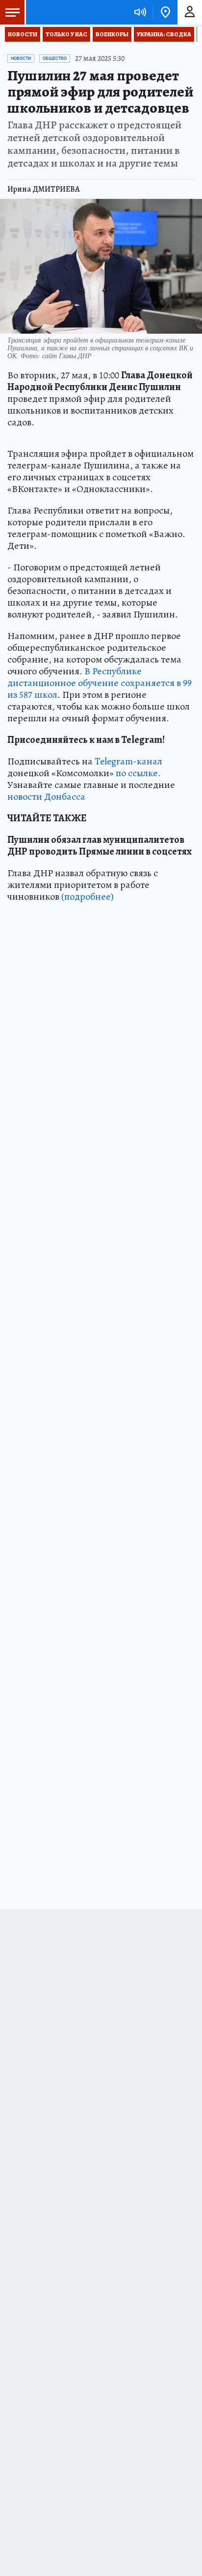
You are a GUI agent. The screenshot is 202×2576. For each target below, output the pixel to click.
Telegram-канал (128, 761)
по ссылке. (138, 773)
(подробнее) (88, 896)
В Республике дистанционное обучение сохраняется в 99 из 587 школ (100, 683)
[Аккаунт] (190, 12)
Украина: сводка (164, 34)
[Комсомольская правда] (58, 12)
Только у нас (66, 34)
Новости (23, 34)
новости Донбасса (46, 797)
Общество (55, 58)
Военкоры (112, 34)
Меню (12, 12)
